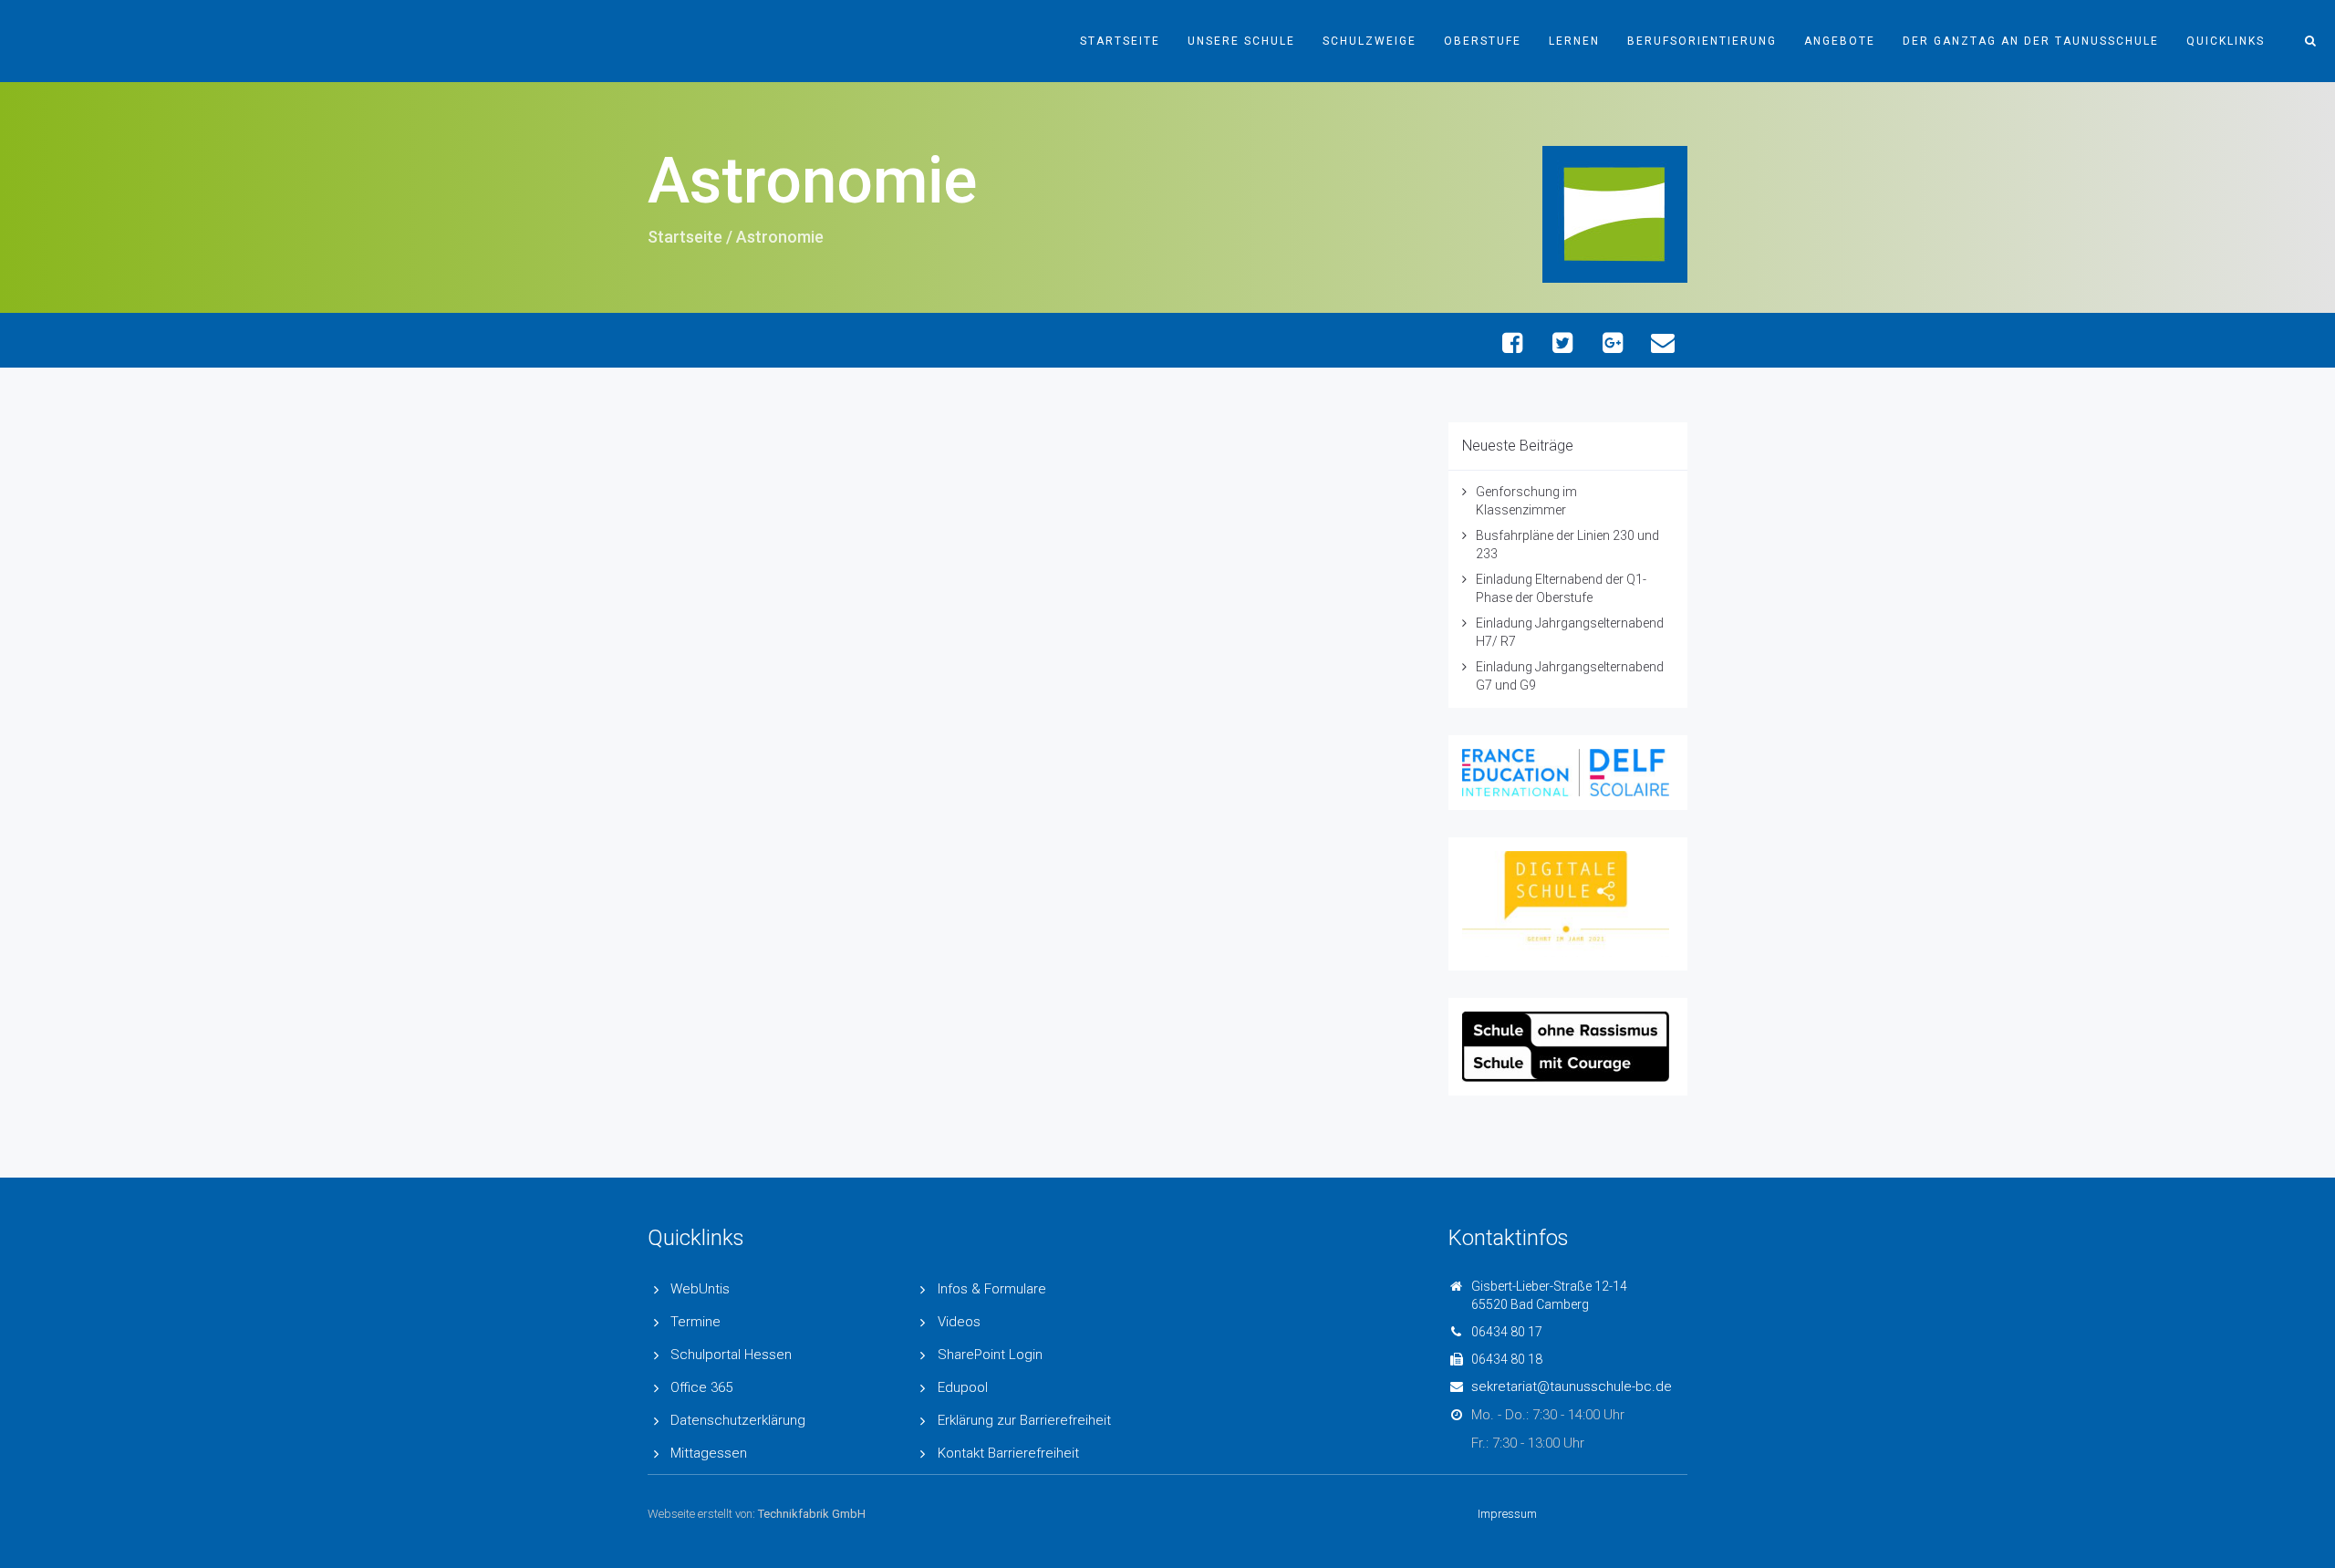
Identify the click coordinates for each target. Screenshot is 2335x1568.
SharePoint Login (990, 1355)
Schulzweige (1370, 41)
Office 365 (701, 1387)
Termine (695, 1322)
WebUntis (700, 1289)
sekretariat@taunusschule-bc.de (1572, 1386)
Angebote (1840, 41)
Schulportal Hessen (731, 1355)
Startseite (1120, 41)
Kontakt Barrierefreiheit (1008, 1453)
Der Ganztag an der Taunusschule (2031, 41)
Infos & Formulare (992, 1289)
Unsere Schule (1241, 41)
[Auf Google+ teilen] (1612, 343)
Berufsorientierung (1702, 41)
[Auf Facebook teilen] (1512, 343)
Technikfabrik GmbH (812, 1514)
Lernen (1574, 41)
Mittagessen (709, 1453)
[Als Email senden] (1662, 343)
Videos (959, 1322)
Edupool (963, 1387)
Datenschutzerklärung (738, 1420)
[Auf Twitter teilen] (1562, 343)
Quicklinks (2226, 41)
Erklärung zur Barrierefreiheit (1024, 1420)
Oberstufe (1483, 41)
